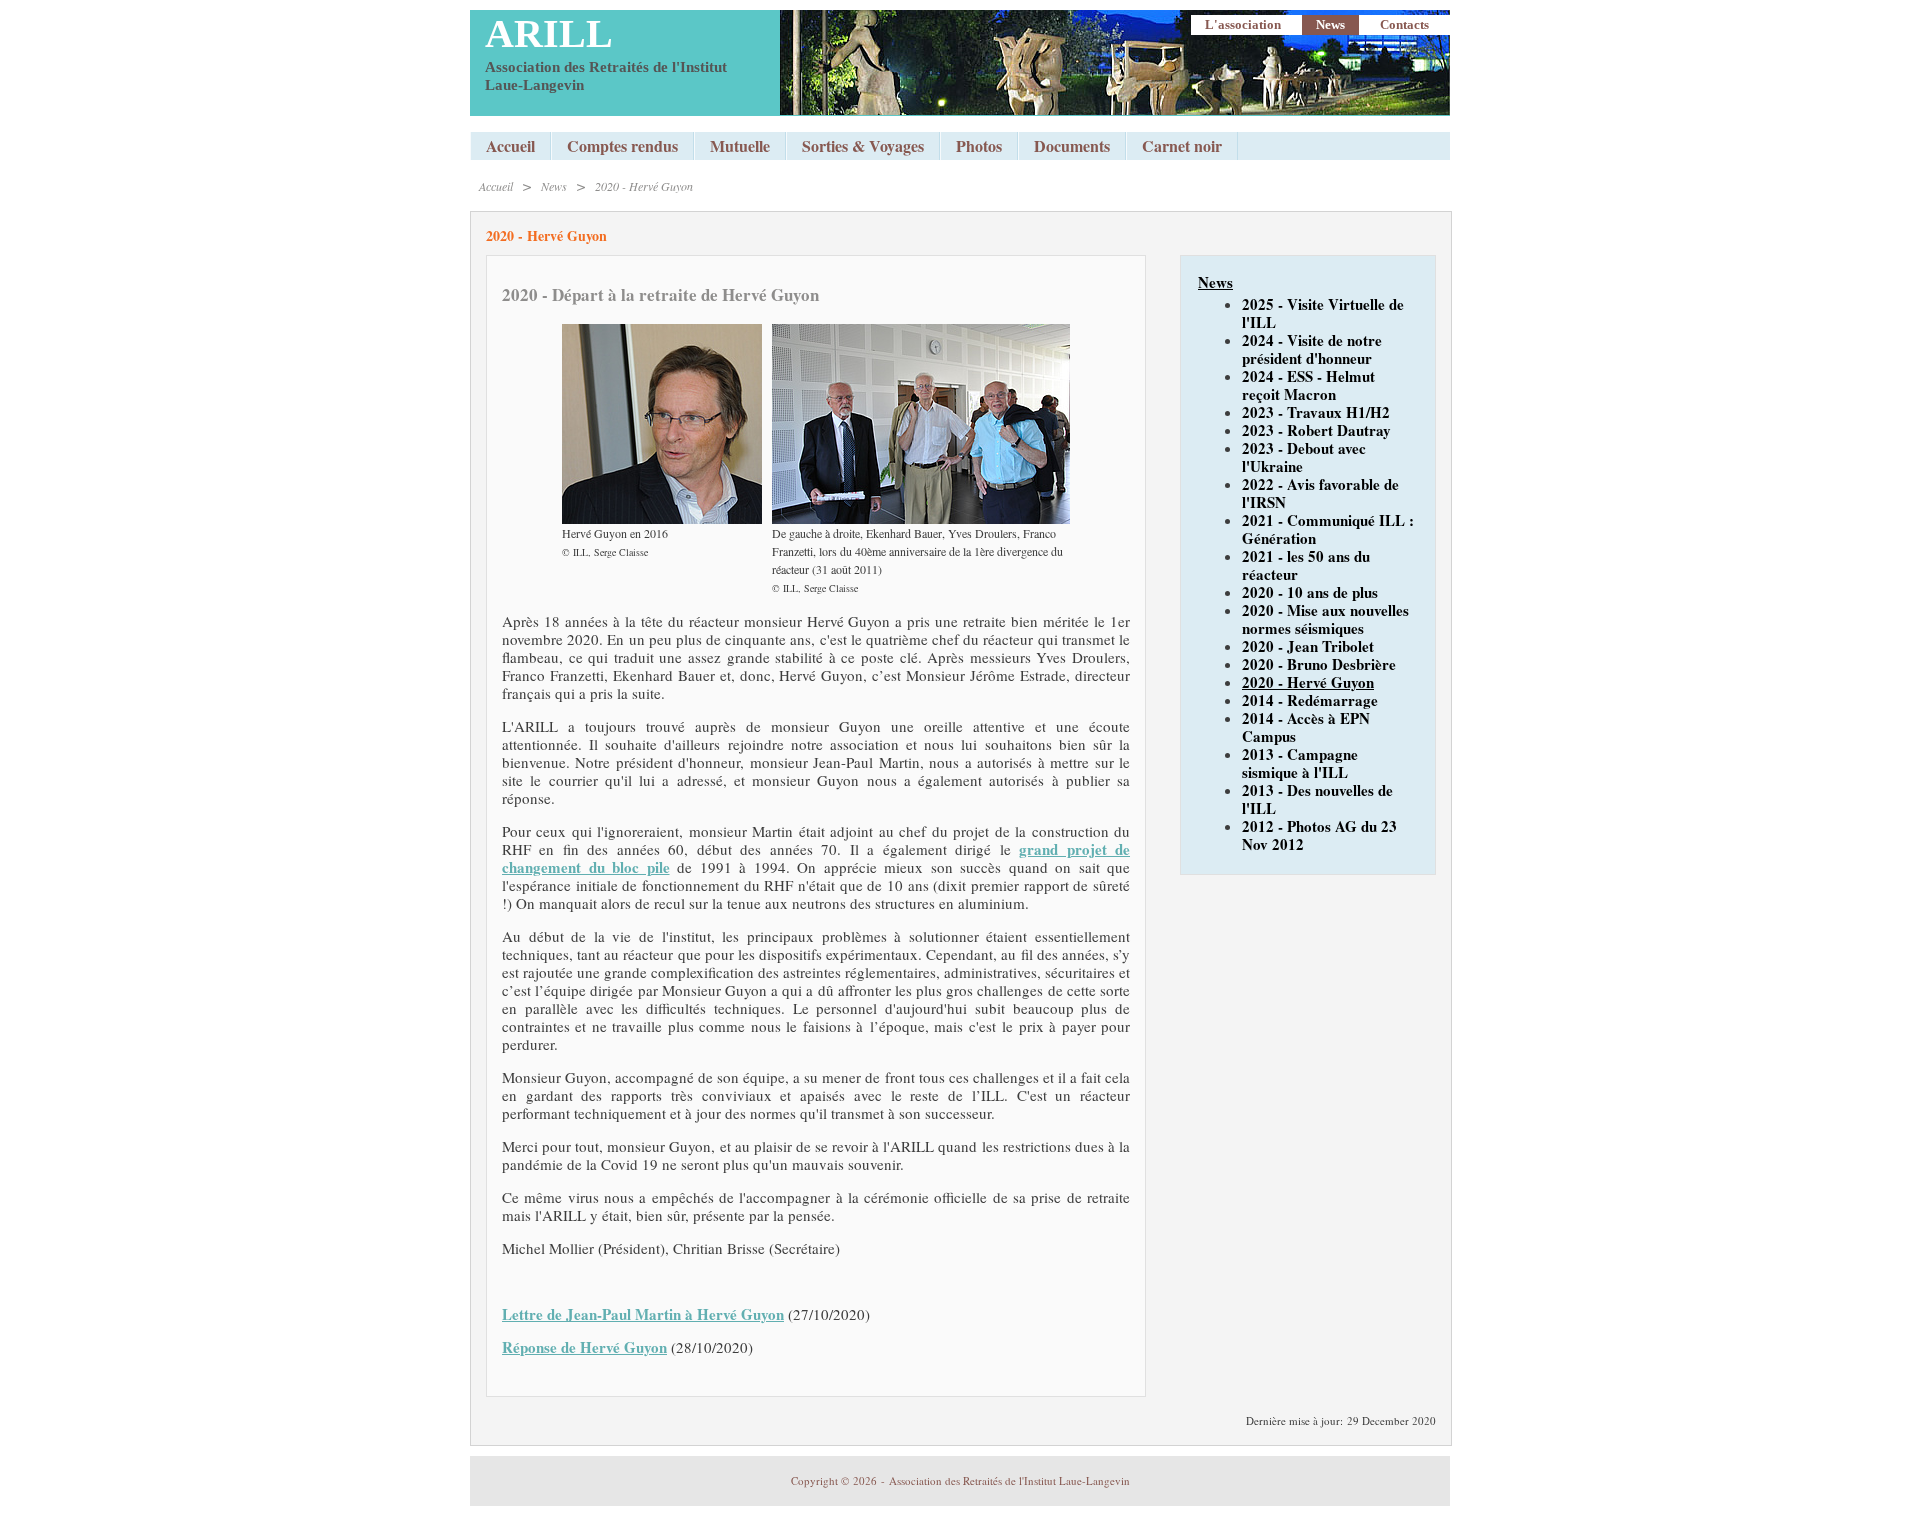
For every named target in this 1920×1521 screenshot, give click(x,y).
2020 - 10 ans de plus (1310, 592)
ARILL (549, 33)
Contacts (1404, 24)
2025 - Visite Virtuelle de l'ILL (1323, 313)
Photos (979, 145)
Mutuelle (740, 145)
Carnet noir (1182, 145)
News (1330, 24)
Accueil (510, 145)
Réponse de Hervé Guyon (584, 1347)
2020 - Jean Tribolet (1308, 646)
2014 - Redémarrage (1310, 700)
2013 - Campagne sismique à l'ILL (1300, 763)
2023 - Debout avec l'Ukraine (1304, 457)
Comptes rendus (622, 145)
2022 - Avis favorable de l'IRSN (1320, 493)
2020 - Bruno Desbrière (1319, 664)
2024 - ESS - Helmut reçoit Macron (1308, 385)
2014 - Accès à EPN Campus (1306, 727)
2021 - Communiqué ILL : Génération (1328, 529)
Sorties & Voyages (863, 145)
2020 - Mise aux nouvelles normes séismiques (1325, 619)
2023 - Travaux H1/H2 (1316, 412)
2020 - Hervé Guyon (644, 186)
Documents (1072, 145)
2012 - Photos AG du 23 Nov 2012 (1319, 835)
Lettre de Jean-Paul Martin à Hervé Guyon (643, 1314)
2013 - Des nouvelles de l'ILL (1317, 799)
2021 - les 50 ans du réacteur (1306, 565)
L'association (1243, 24)
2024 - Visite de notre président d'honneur (1312, 349)
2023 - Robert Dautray (1316, 430)
